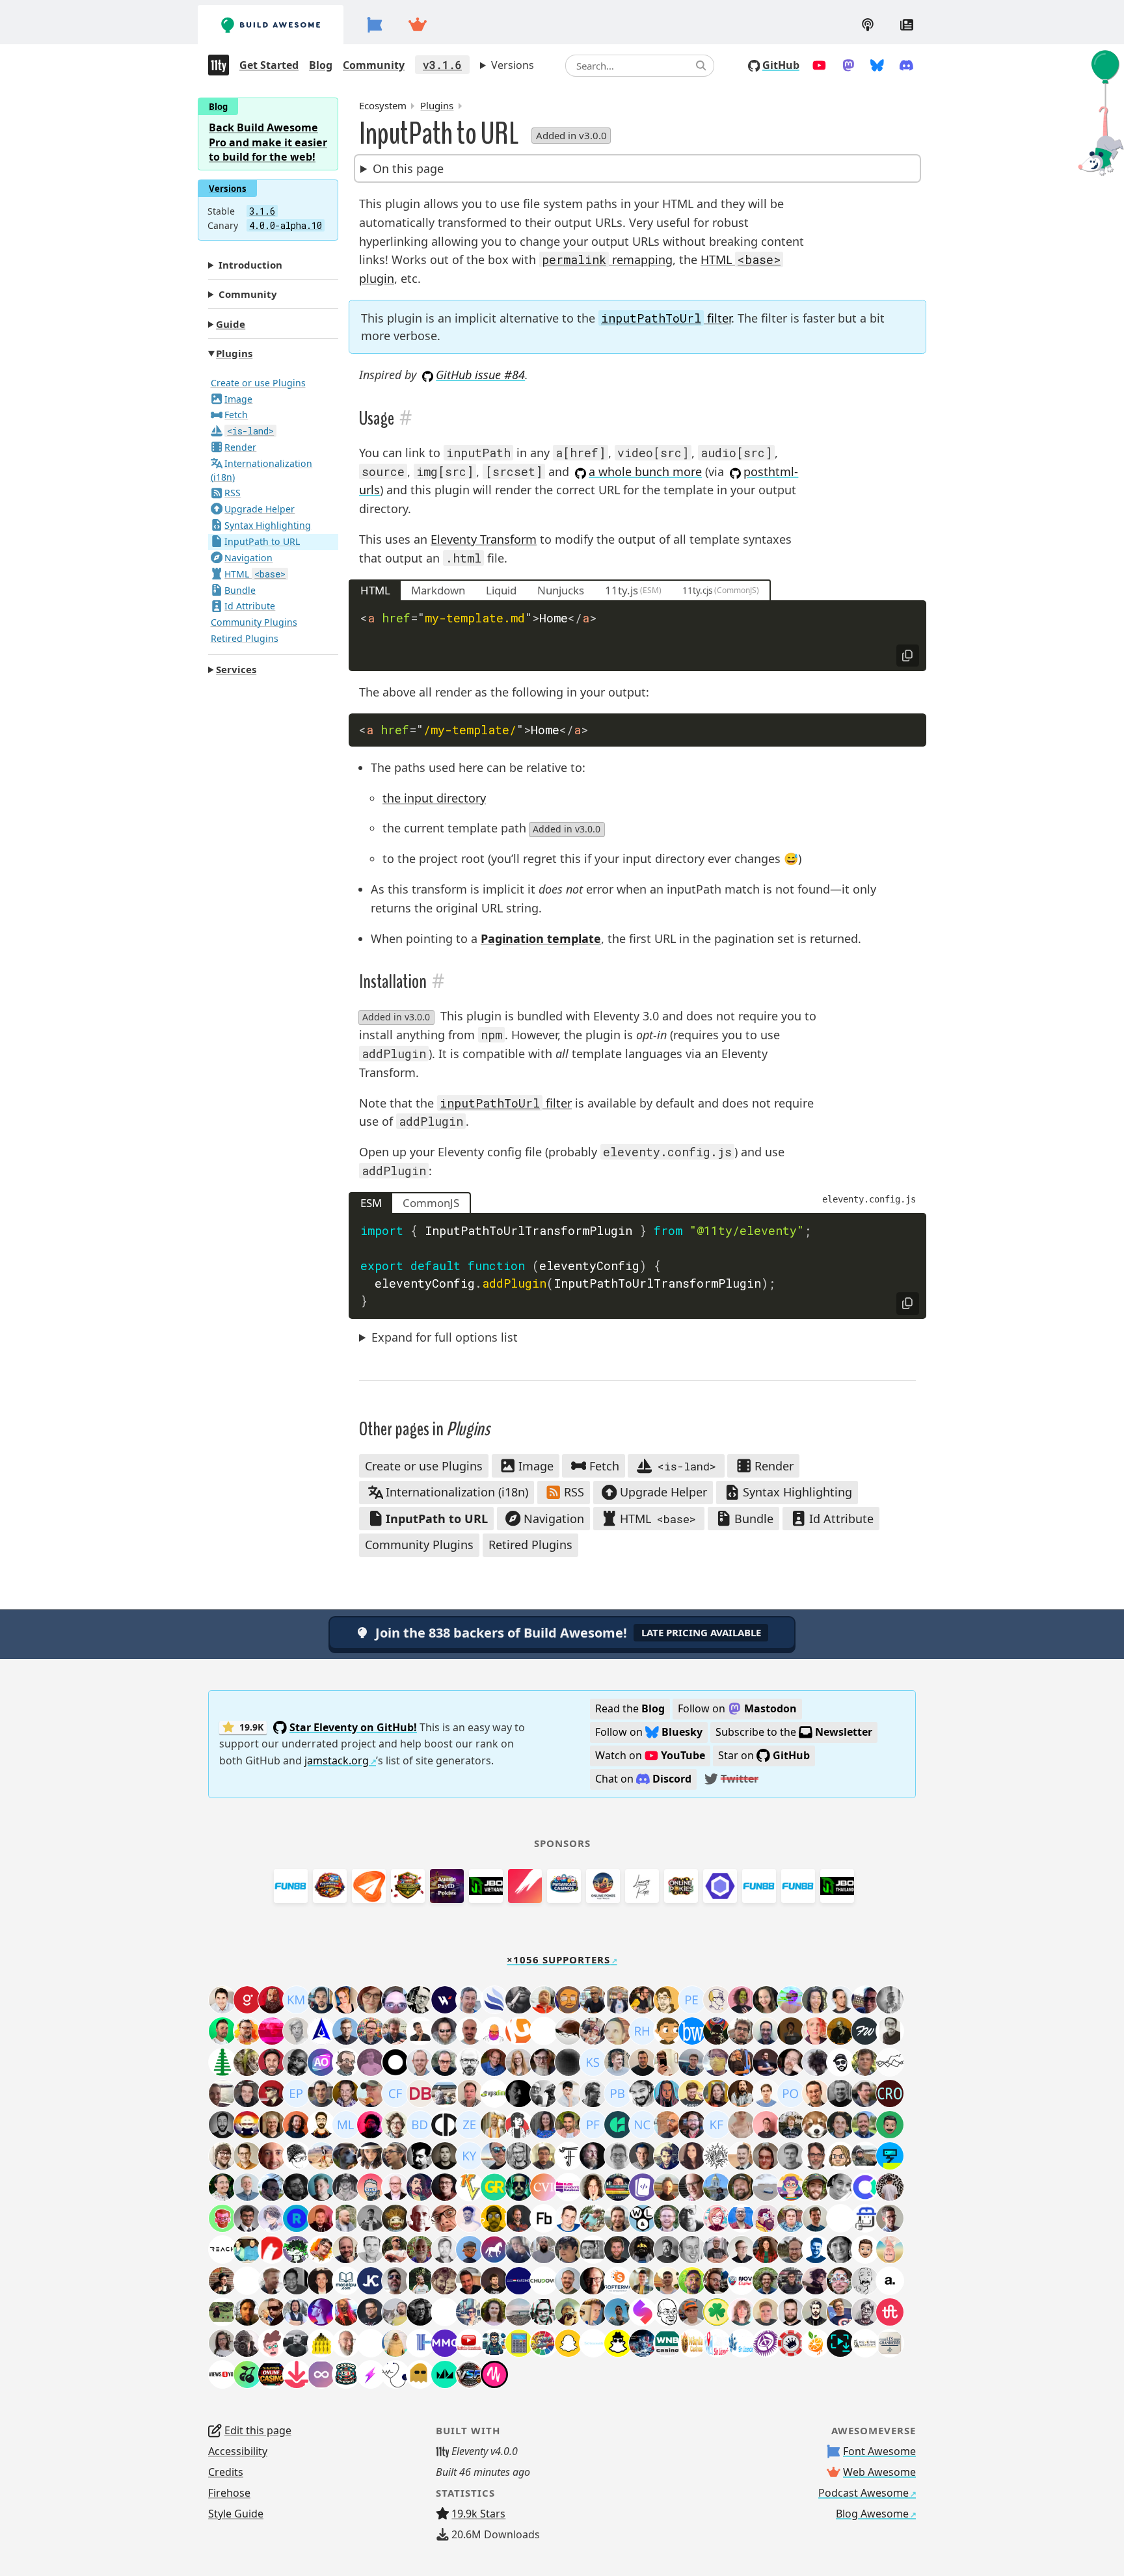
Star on (764, 1755)
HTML (255, 573)
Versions (513, 65)
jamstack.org (337, 1760)
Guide (231, 323)
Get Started (269, 65)
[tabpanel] (637, 636)
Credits (226, 2472)
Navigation (248, 557)
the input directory (434, 798)
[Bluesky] (877, 65)
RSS (233, 493)
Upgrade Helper (260, 509)
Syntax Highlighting (268, 525)
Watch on (650, 1755)
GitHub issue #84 (480, 375)
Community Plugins (254, 622)
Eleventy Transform (484, 539)
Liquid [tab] (501, 590)
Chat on (643, 1779)
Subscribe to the (794, 1732)
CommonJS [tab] (431, 1203)
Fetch (236, 415)
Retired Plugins (245, 638)
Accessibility (238, 2451)
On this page (408, 168)
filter (666, 318)
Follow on (737, 1708)
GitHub (781, 65)
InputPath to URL (262, 541)
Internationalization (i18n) (262, 470)
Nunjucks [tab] (561, 590)
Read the (630, 1708)
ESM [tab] (371, 1203)
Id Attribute (250, 606)
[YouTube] (819, 65)
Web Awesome (879, 2472)
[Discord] (906, 65)
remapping (607, 259)
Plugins (234, 353)
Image (238, 398)
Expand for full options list (445, 1337)
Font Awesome (879, 2451)
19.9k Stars (478, 2514)
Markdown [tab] (438, 590)
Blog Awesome (872, 2514)
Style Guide (236, 2514)
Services (236, 669)
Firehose (229, 2493)
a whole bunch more (645, 471)
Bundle (240, 590)
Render (240, 447)
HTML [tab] (375, 590)
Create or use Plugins (258, 382)
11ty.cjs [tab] (697, 591)
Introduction (250, 264)
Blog (321, 65)
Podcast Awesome (863, 2493)
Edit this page (258, 2430)
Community (374, 65)
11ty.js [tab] (622, 590)
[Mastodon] (849, 65)
